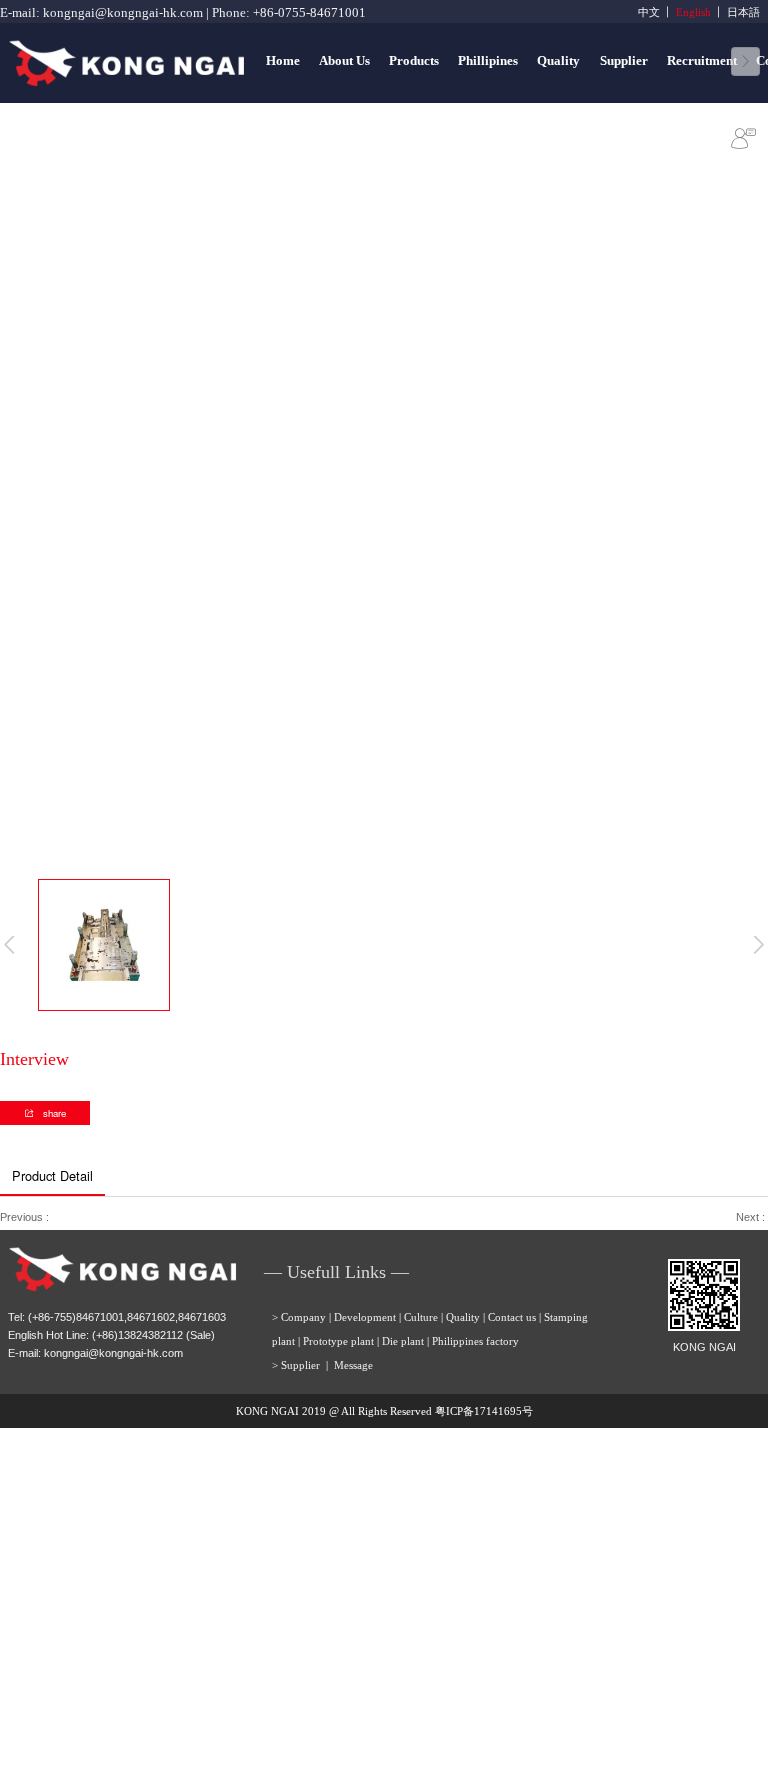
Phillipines (488, 61)
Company (303, 1317)
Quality (558, 61)
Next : (752, 1217)
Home (283, 61)
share (53, 1113)
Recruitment (702, 61)
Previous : (26, 1217)
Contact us (512, 1317)
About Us (344, 61)
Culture (421, 1317)
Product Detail (52, 1175)
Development (365, 1317)
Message (353, 1365)
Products (414, 61)
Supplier (624, 61)
